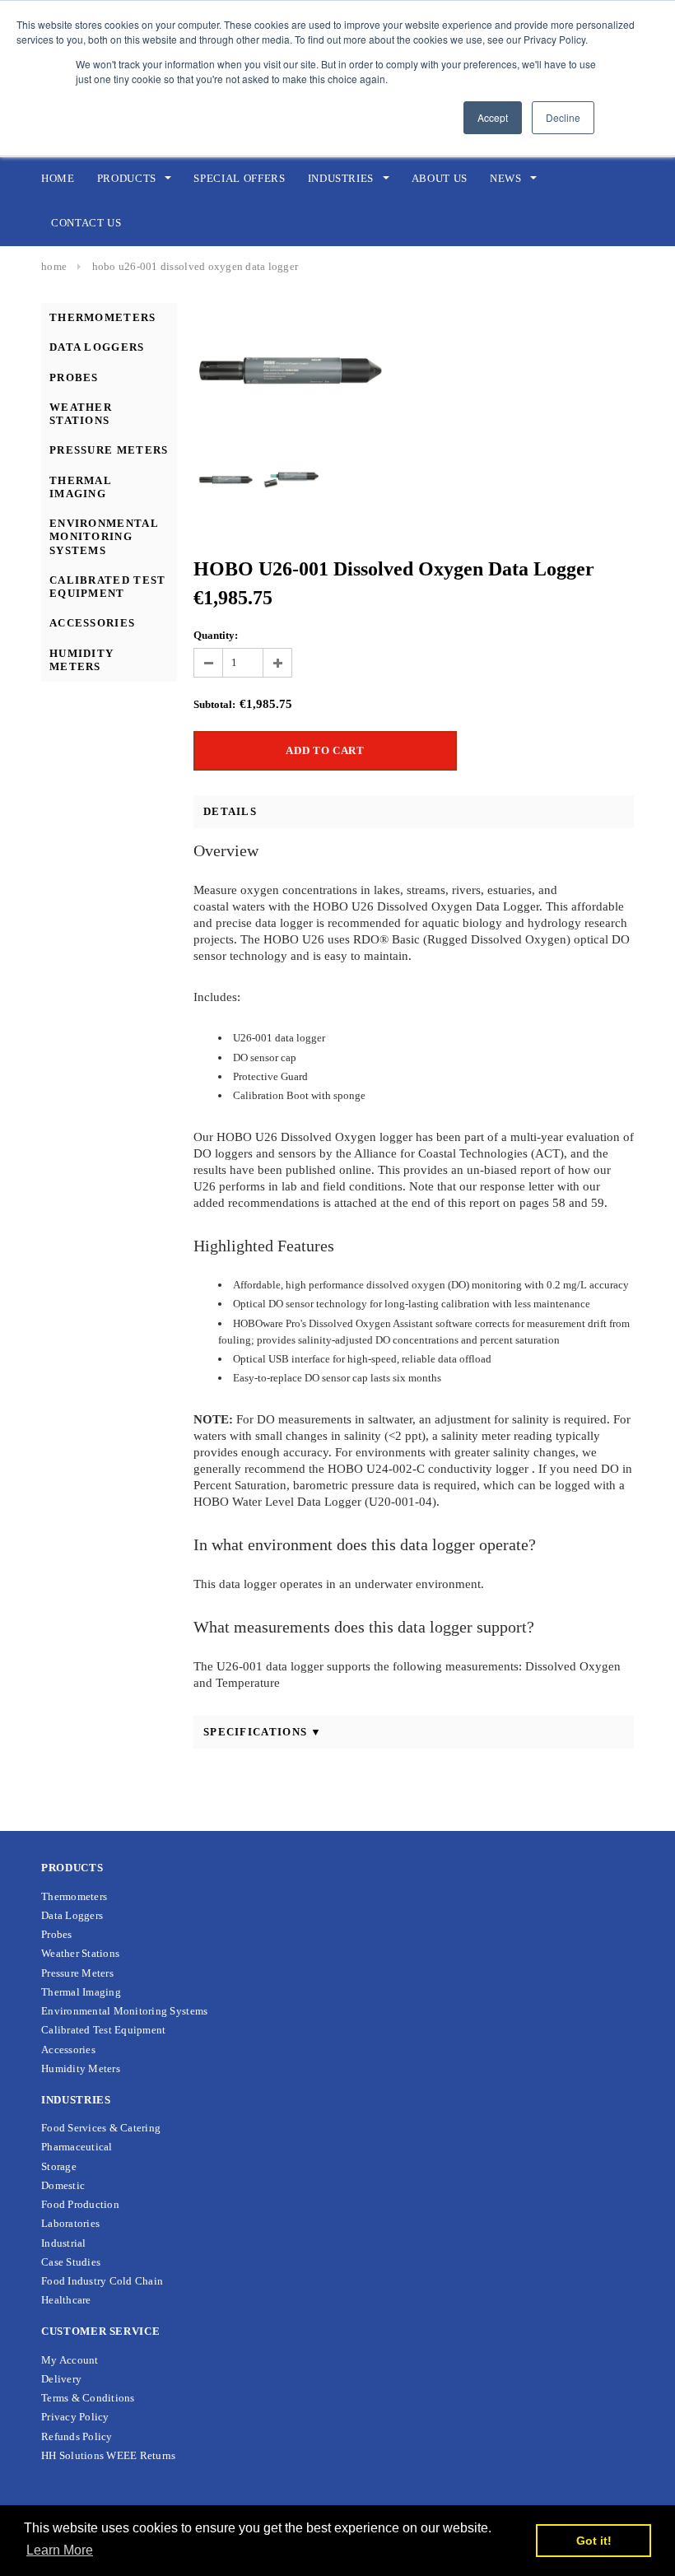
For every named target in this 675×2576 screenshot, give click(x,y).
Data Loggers (97, 347)
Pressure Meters (109, 450)
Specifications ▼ (263, 1732)
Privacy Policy (75, 2417)
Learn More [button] (60, 2550)
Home (54, 266)
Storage (59, 2166)
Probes (74, 377)
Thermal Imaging (80, 487)
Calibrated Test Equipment (108, 587)
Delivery (61, 2379)
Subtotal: (214, 704)
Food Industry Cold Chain (102, 2281)
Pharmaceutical (77, 2147)
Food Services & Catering (101, 2128)
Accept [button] (493, 117)
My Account (70, 2360)
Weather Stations (81, 414)
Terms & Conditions (88, 2398)
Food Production (80, 2204)
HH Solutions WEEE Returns (109, 2455)
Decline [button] (563, 117)
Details (230, 811)
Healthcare (66, 2300)
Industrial (64, 2243)
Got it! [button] (594, 2541)
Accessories (92, 623)
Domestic (63, 2185)
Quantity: (216, 635)
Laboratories (70, 2223)
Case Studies (71, 2262)
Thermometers (103, 317)
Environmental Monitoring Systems (104, 537)
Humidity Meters (81, 660)
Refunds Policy (77, 2436)
